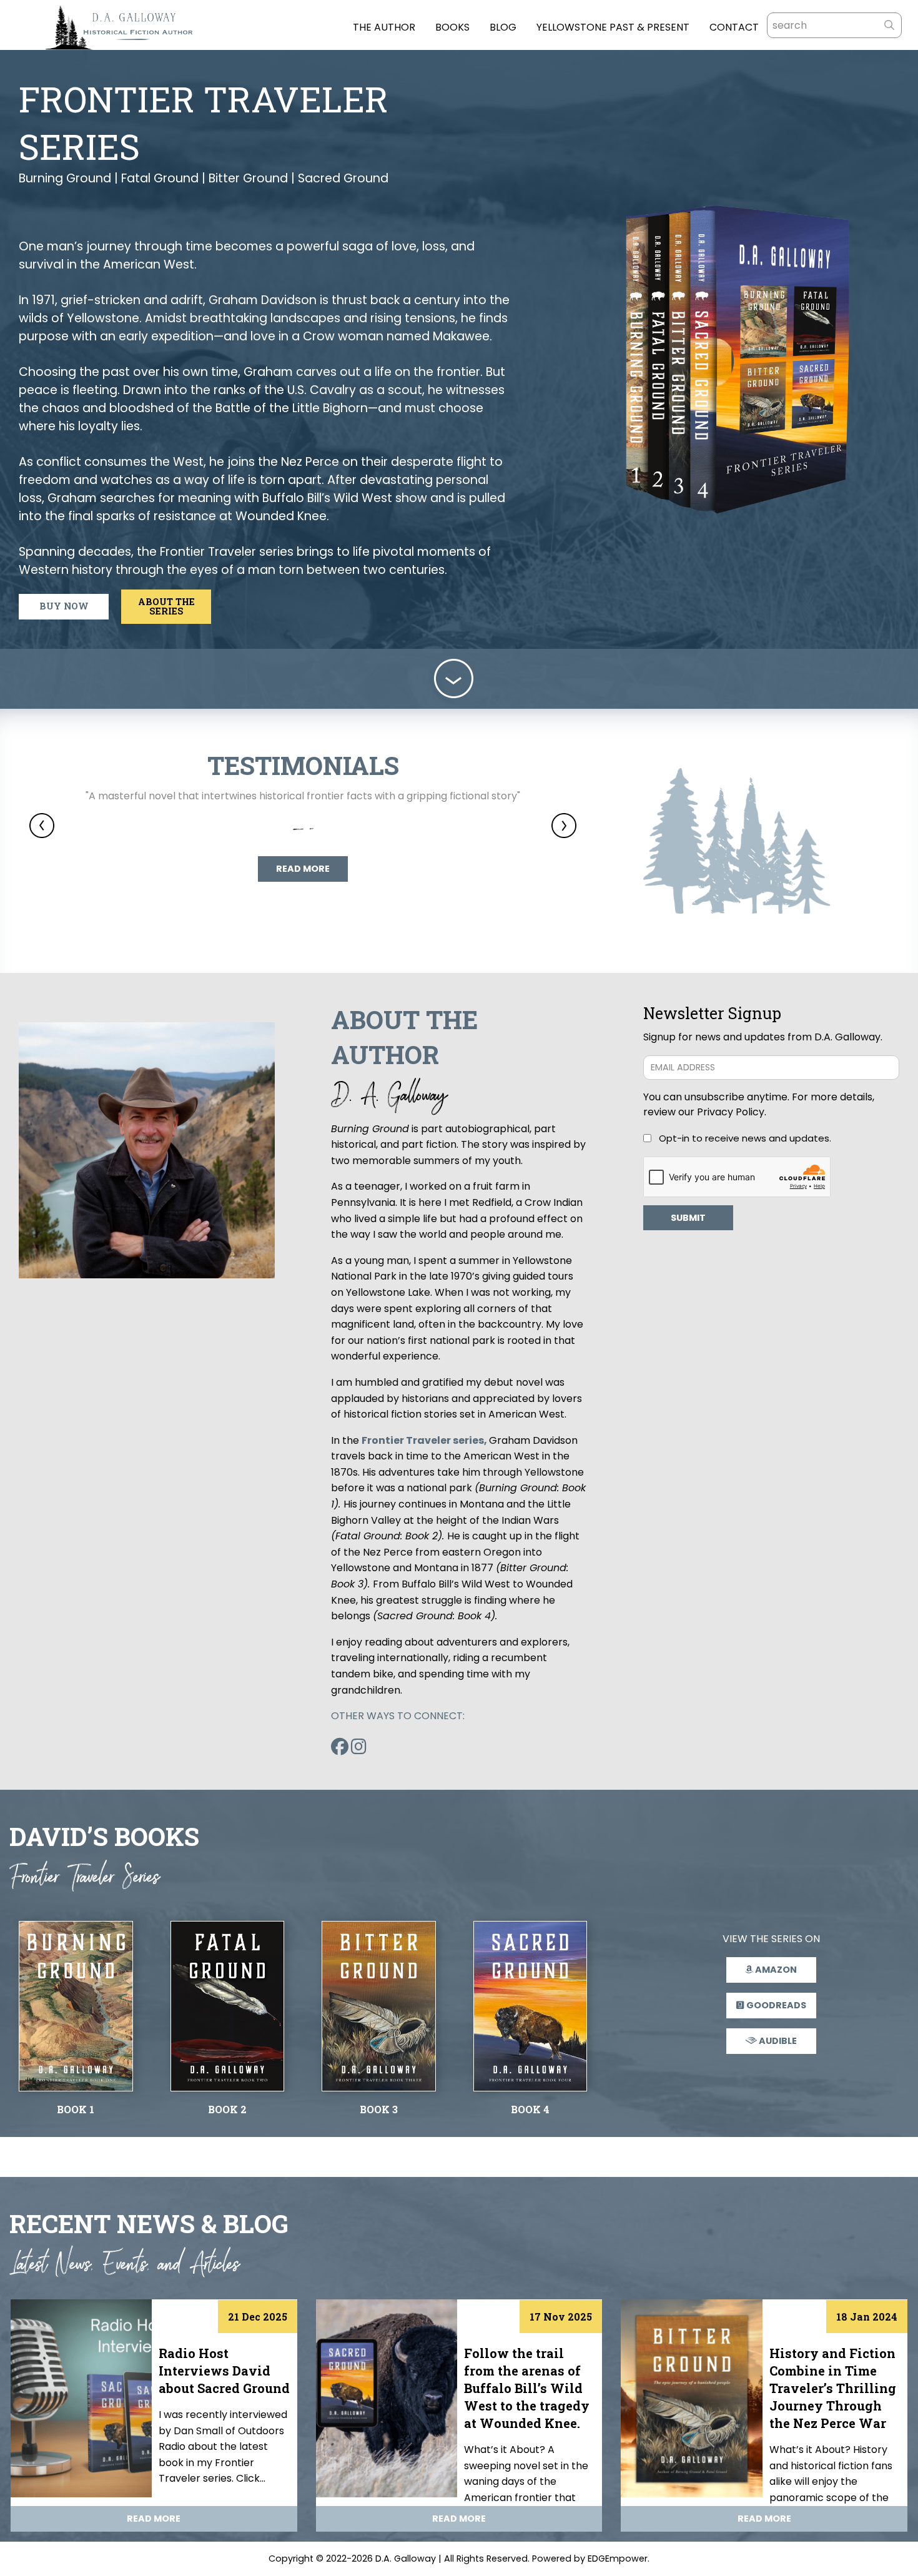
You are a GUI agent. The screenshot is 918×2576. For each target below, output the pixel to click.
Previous (42, 826)
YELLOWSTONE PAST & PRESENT (613, 28)
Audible (777, 2041)
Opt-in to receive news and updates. (745, 1138)
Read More (303, 869)
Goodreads (775, 2005)
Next (564, 826)
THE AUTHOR (384, 28)
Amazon (775, 1970)
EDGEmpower (618, 2559)
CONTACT (734, 28)
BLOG (503, 28)
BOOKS (452, 28)
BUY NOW (64, 606)
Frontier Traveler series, (425, 1440)
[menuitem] (374, 25)
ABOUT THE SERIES (166, 606)
